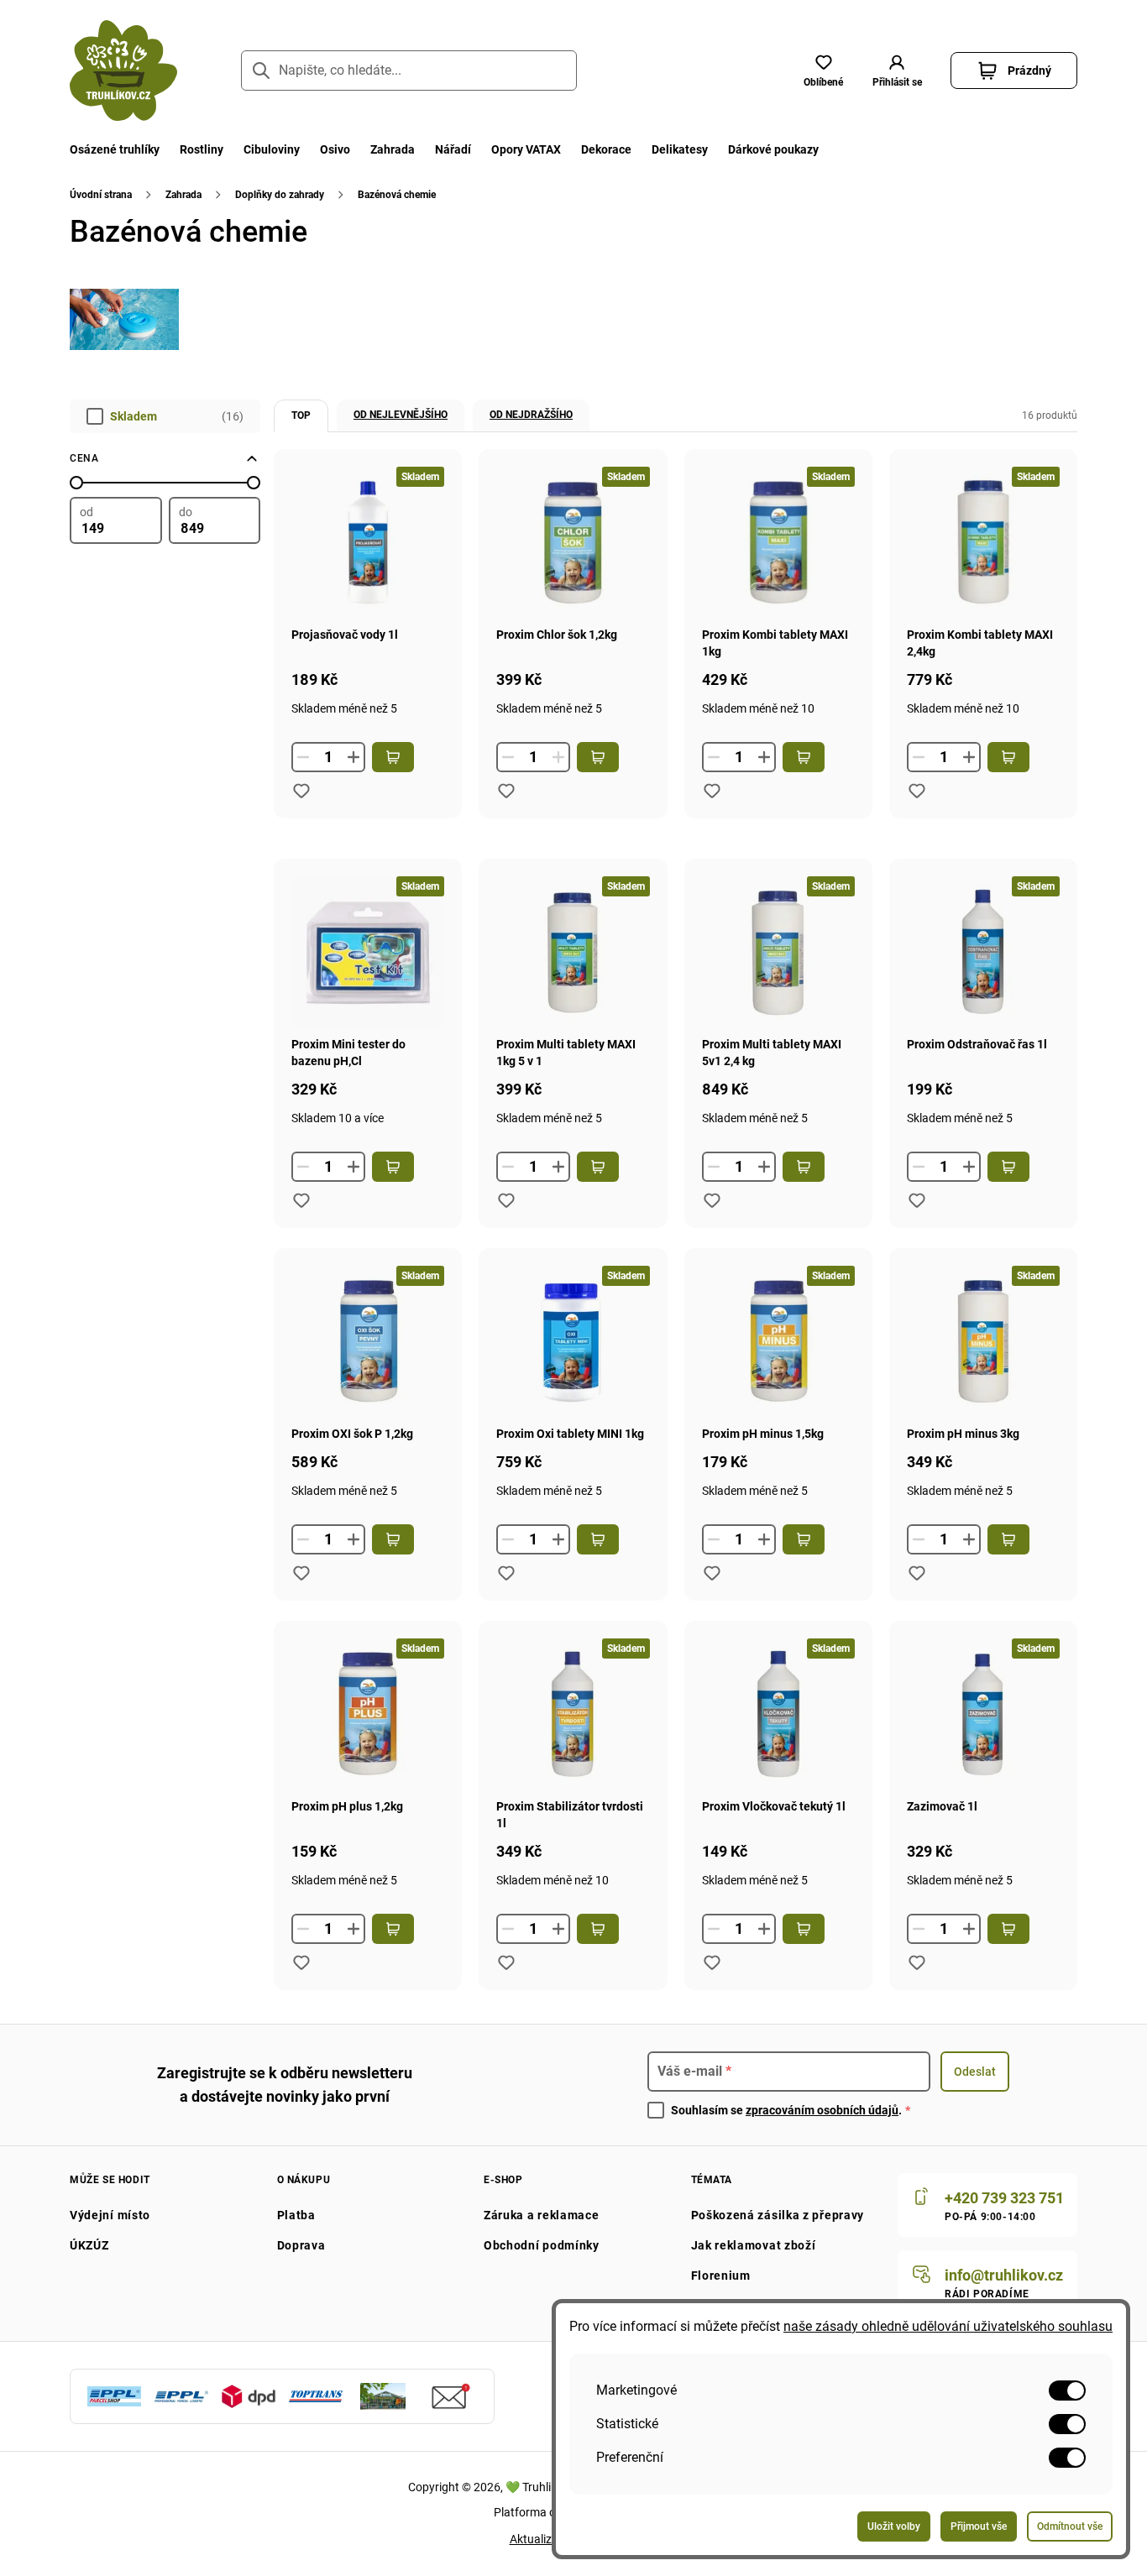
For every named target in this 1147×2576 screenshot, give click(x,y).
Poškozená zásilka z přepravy (778, 2215)
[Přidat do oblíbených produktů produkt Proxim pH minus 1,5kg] (712, 1573)
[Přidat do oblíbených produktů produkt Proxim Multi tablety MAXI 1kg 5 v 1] (506, 1200)
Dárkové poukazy (773, 149)
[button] (897, 71)
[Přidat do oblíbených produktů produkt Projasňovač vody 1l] (301, 791)
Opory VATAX (526, 149)
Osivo (335, 149)
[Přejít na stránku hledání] (261, 71)
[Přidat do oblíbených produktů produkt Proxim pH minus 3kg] (917, 1573)
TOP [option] (301, 415)
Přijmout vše (979, 2526)
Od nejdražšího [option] (531, 415)
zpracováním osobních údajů (822, 2110)
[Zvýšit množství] (354, 757)
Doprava (301, 2245)
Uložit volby (894, 2526)
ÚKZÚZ (89, 2245)
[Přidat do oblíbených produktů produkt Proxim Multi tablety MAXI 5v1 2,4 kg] (712, 1200)
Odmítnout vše (1070, 2526)
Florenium (721, 2276)
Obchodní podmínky (542, 2245)
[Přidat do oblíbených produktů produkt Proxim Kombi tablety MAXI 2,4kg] (917, 791)
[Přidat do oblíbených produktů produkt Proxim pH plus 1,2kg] (301, 1962)
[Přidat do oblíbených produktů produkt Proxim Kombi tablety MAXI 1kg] (712, 791)
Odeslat (975, 2072)
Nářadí (453, 149)
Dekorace (606, 149)
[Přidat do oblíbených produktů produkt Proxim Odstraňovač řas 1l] (917, 1200)
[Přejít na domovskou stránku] (123, 71)
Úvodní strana (101, 195)
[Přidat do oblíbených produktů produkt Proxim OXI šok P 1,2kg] (301, 1573)
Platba (296, 2215)
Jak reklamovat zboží (754, 2245)
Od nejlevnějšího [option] (401, 415)
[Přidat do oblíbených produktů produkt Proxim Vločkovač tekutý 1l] (712, 1962)
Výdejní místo (110, 2215)
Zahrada (393, 149)
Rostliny (202, 149)
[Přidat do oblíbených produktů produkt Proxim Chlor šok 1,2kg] (506, 791)
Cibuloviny (272, 149)
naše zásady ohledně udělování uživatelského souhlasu (948, 2326)
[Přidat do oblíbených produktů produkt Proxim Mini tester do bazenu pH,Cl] (301, 1200)
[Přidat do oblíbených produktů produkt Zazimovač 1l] (917, 1962)
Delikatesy (680, 149)
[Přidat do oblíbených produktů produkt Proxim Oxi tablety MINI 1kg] (506, 1573)
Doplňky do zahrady (280, 195)
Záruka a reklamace (542, 2215)
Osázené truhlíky (115, 149)
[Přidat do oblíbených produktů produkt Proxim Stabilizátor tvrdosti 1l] (506, 1962)
